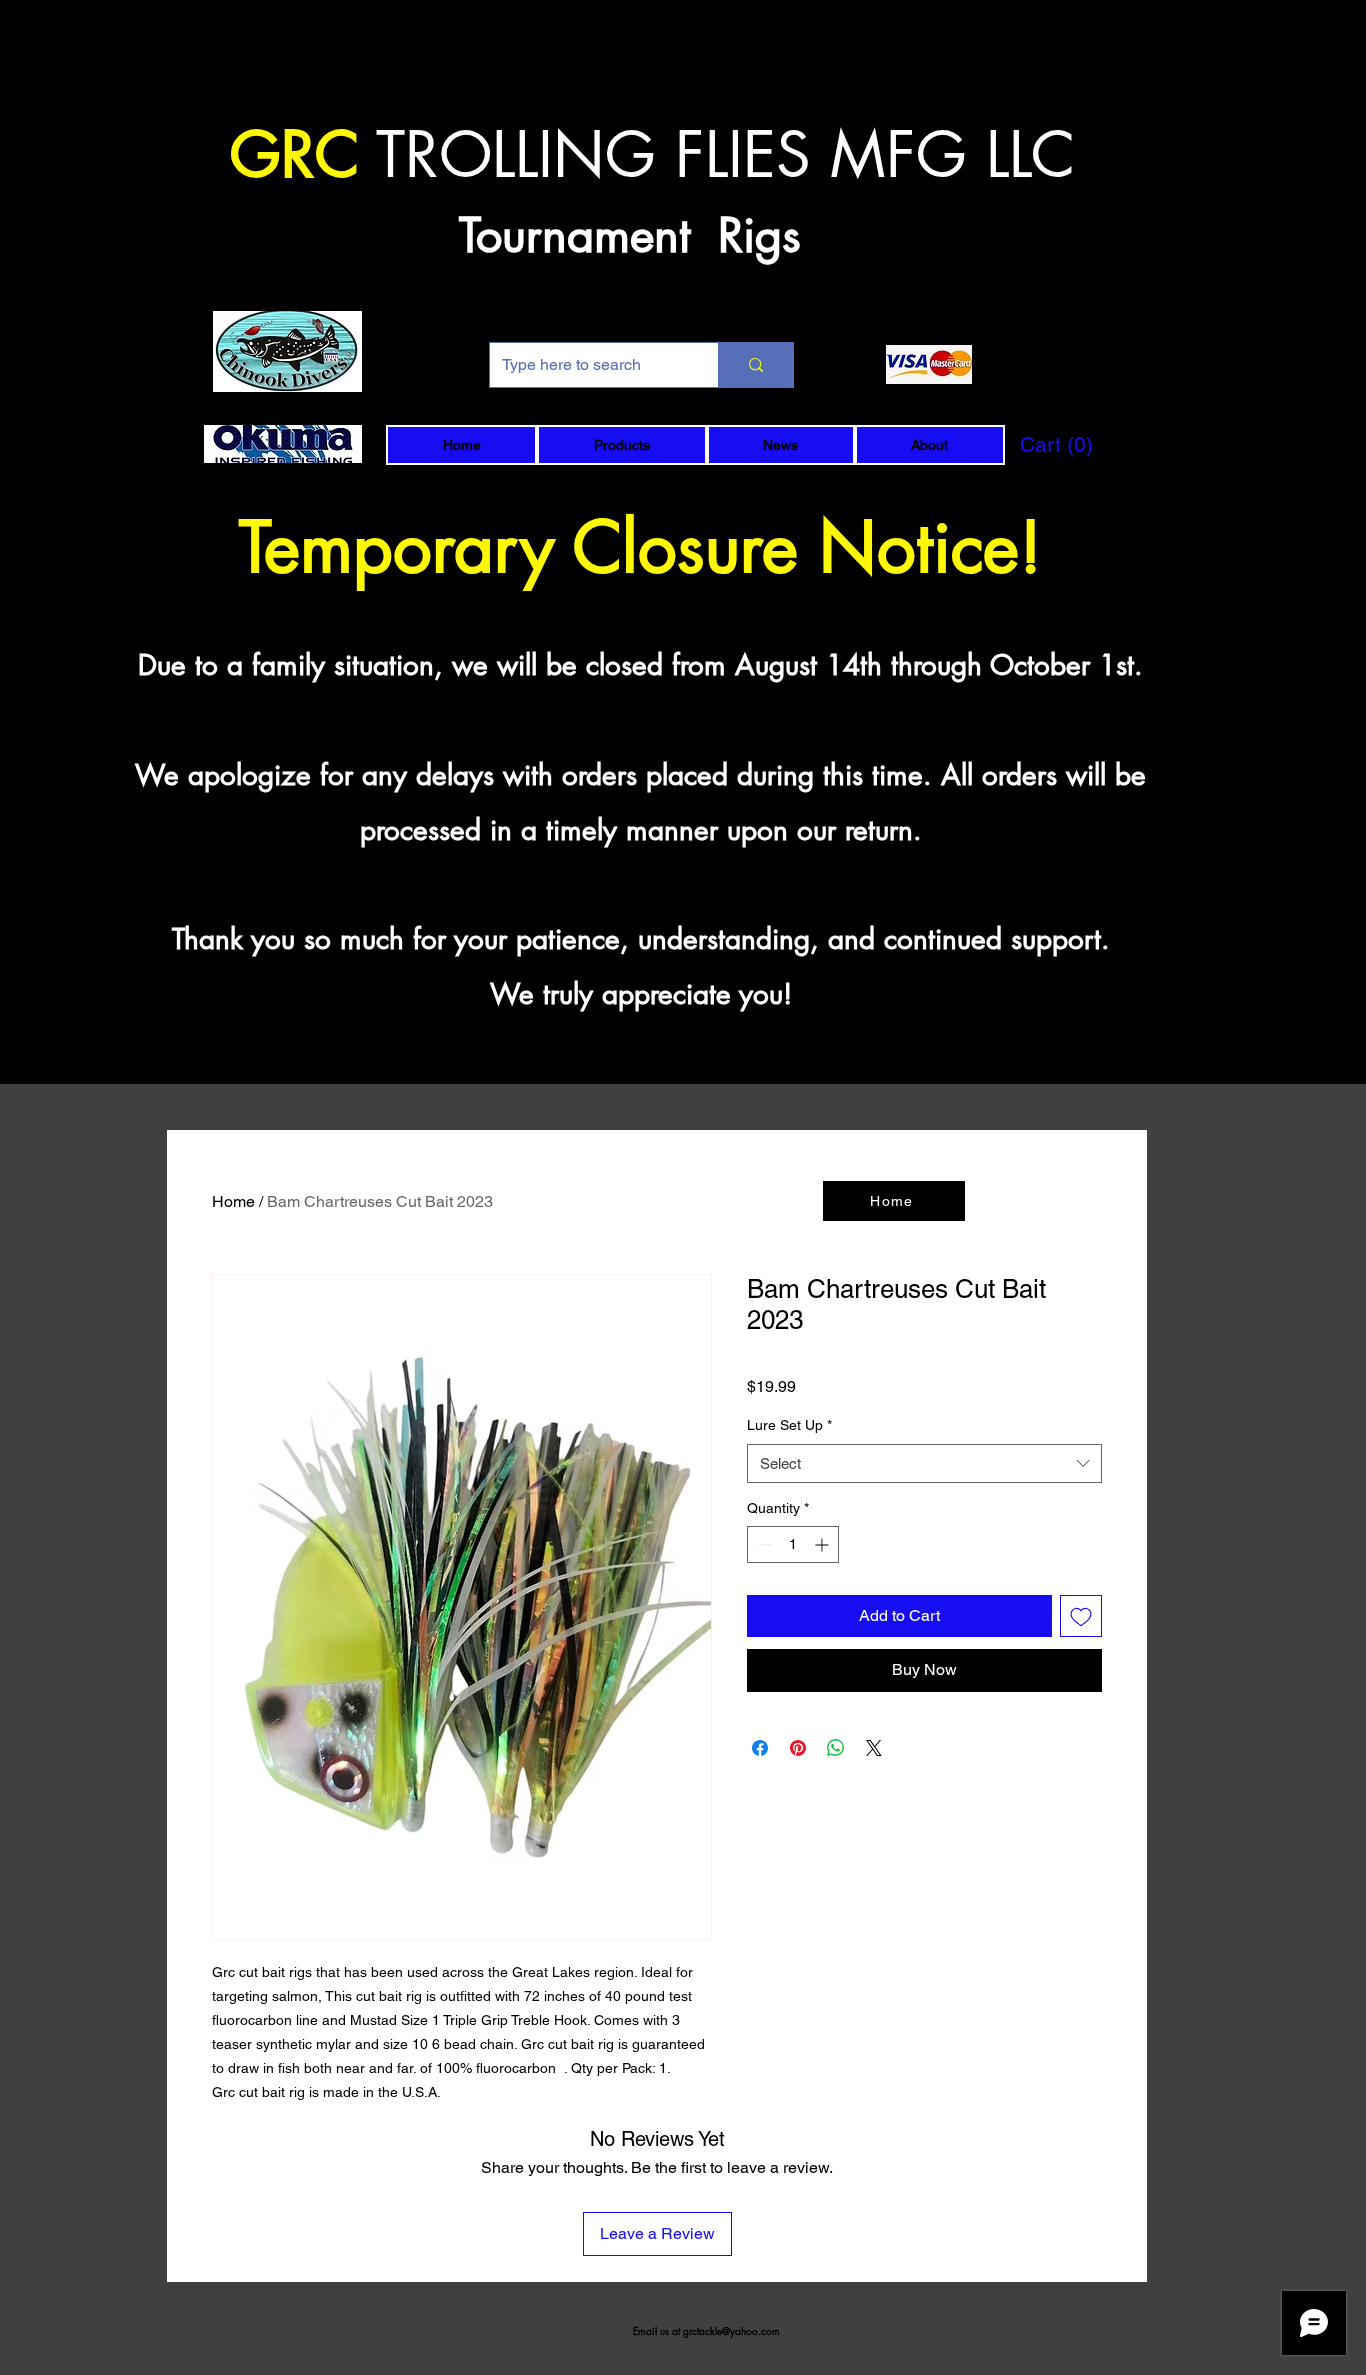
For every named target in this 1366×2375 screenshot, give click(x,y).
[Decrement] (762, 1544)
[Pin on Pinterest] (798, 1748)
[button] (621, 445)
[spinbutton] (793, 1544)
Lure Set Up (789, 1425)
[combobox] (924, 1463)
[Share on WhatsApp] (836, 1748)
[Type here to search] (755, 365)
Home (233, 1201)
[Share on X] (874, 1748)
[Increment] (823, 1544)
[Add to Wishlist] (1081, 1616)
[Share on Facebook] (760, 1748)
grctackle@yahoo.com (731, 2330)
